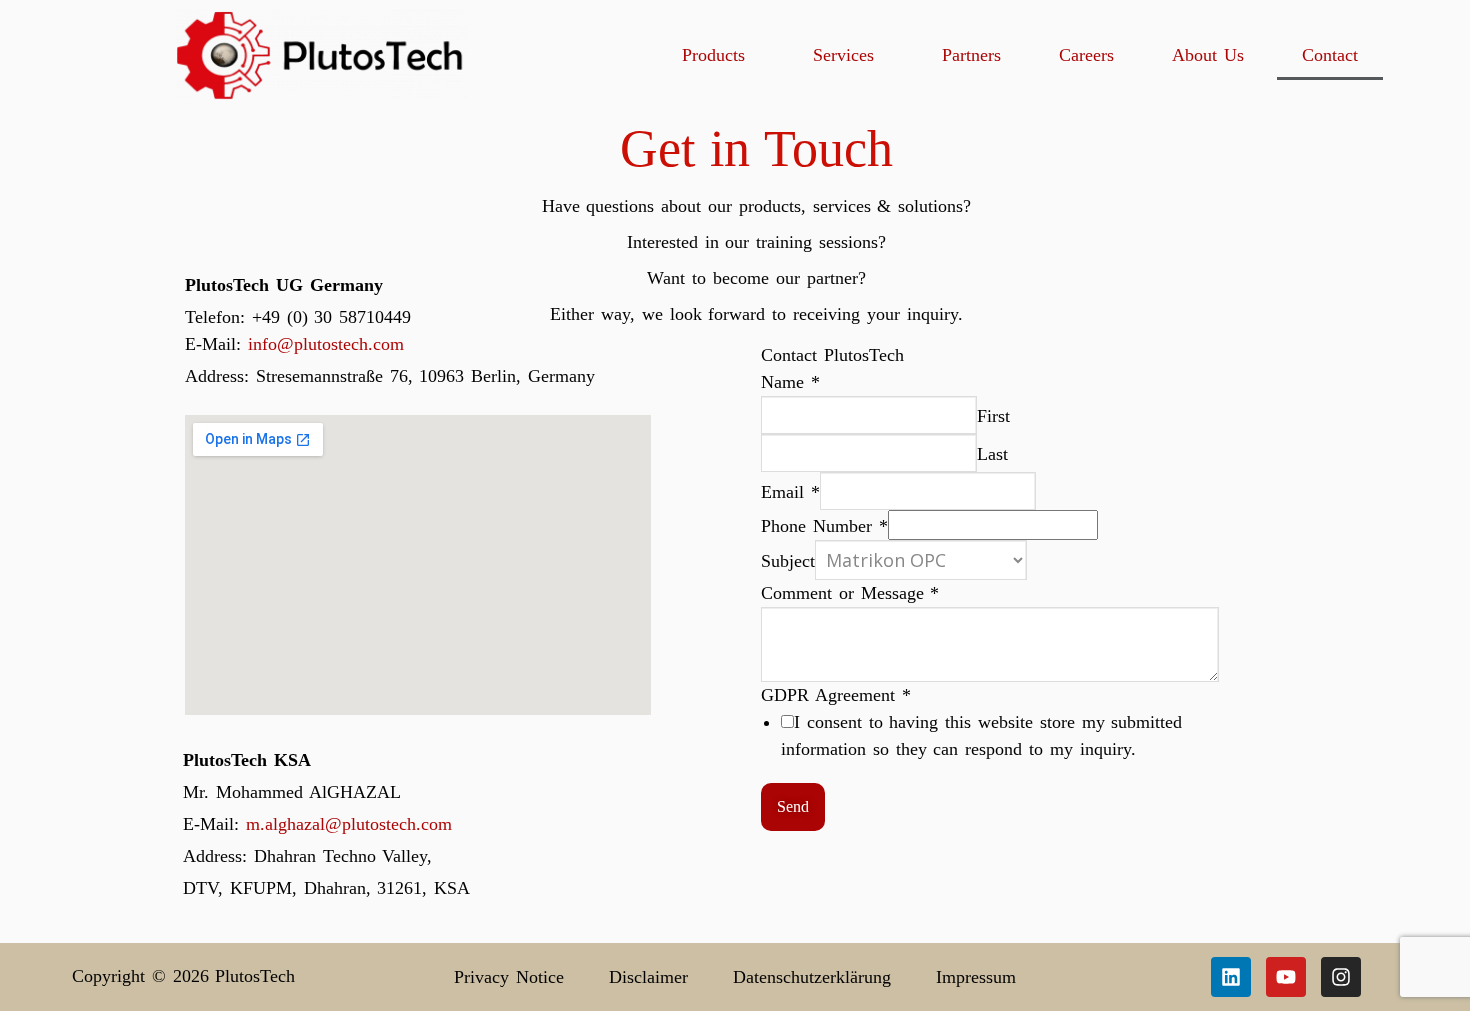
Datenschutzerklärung (812, 977)
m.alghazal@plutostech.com (349, 824)
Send (793, 806)
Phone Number (824, 526)
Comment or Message (850, 593)
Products (713, 55)
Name (790, 382)
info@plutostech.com (326, 344)
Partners (971, 55)
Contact (1330, 55)
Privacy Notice (509, 977)
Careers (1086, 55)
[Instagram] (1341, 977)
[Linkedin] (1231, 977)
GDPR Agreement (836, 695)
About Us (1208, 55)
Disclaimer (648, 977)
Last (992, 454)
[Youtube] (1286, 977)
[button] (718, 55)
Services (843, 55)
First (993, 416)
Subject (788, 561)
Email (790, 492)
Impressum (976, 977)
